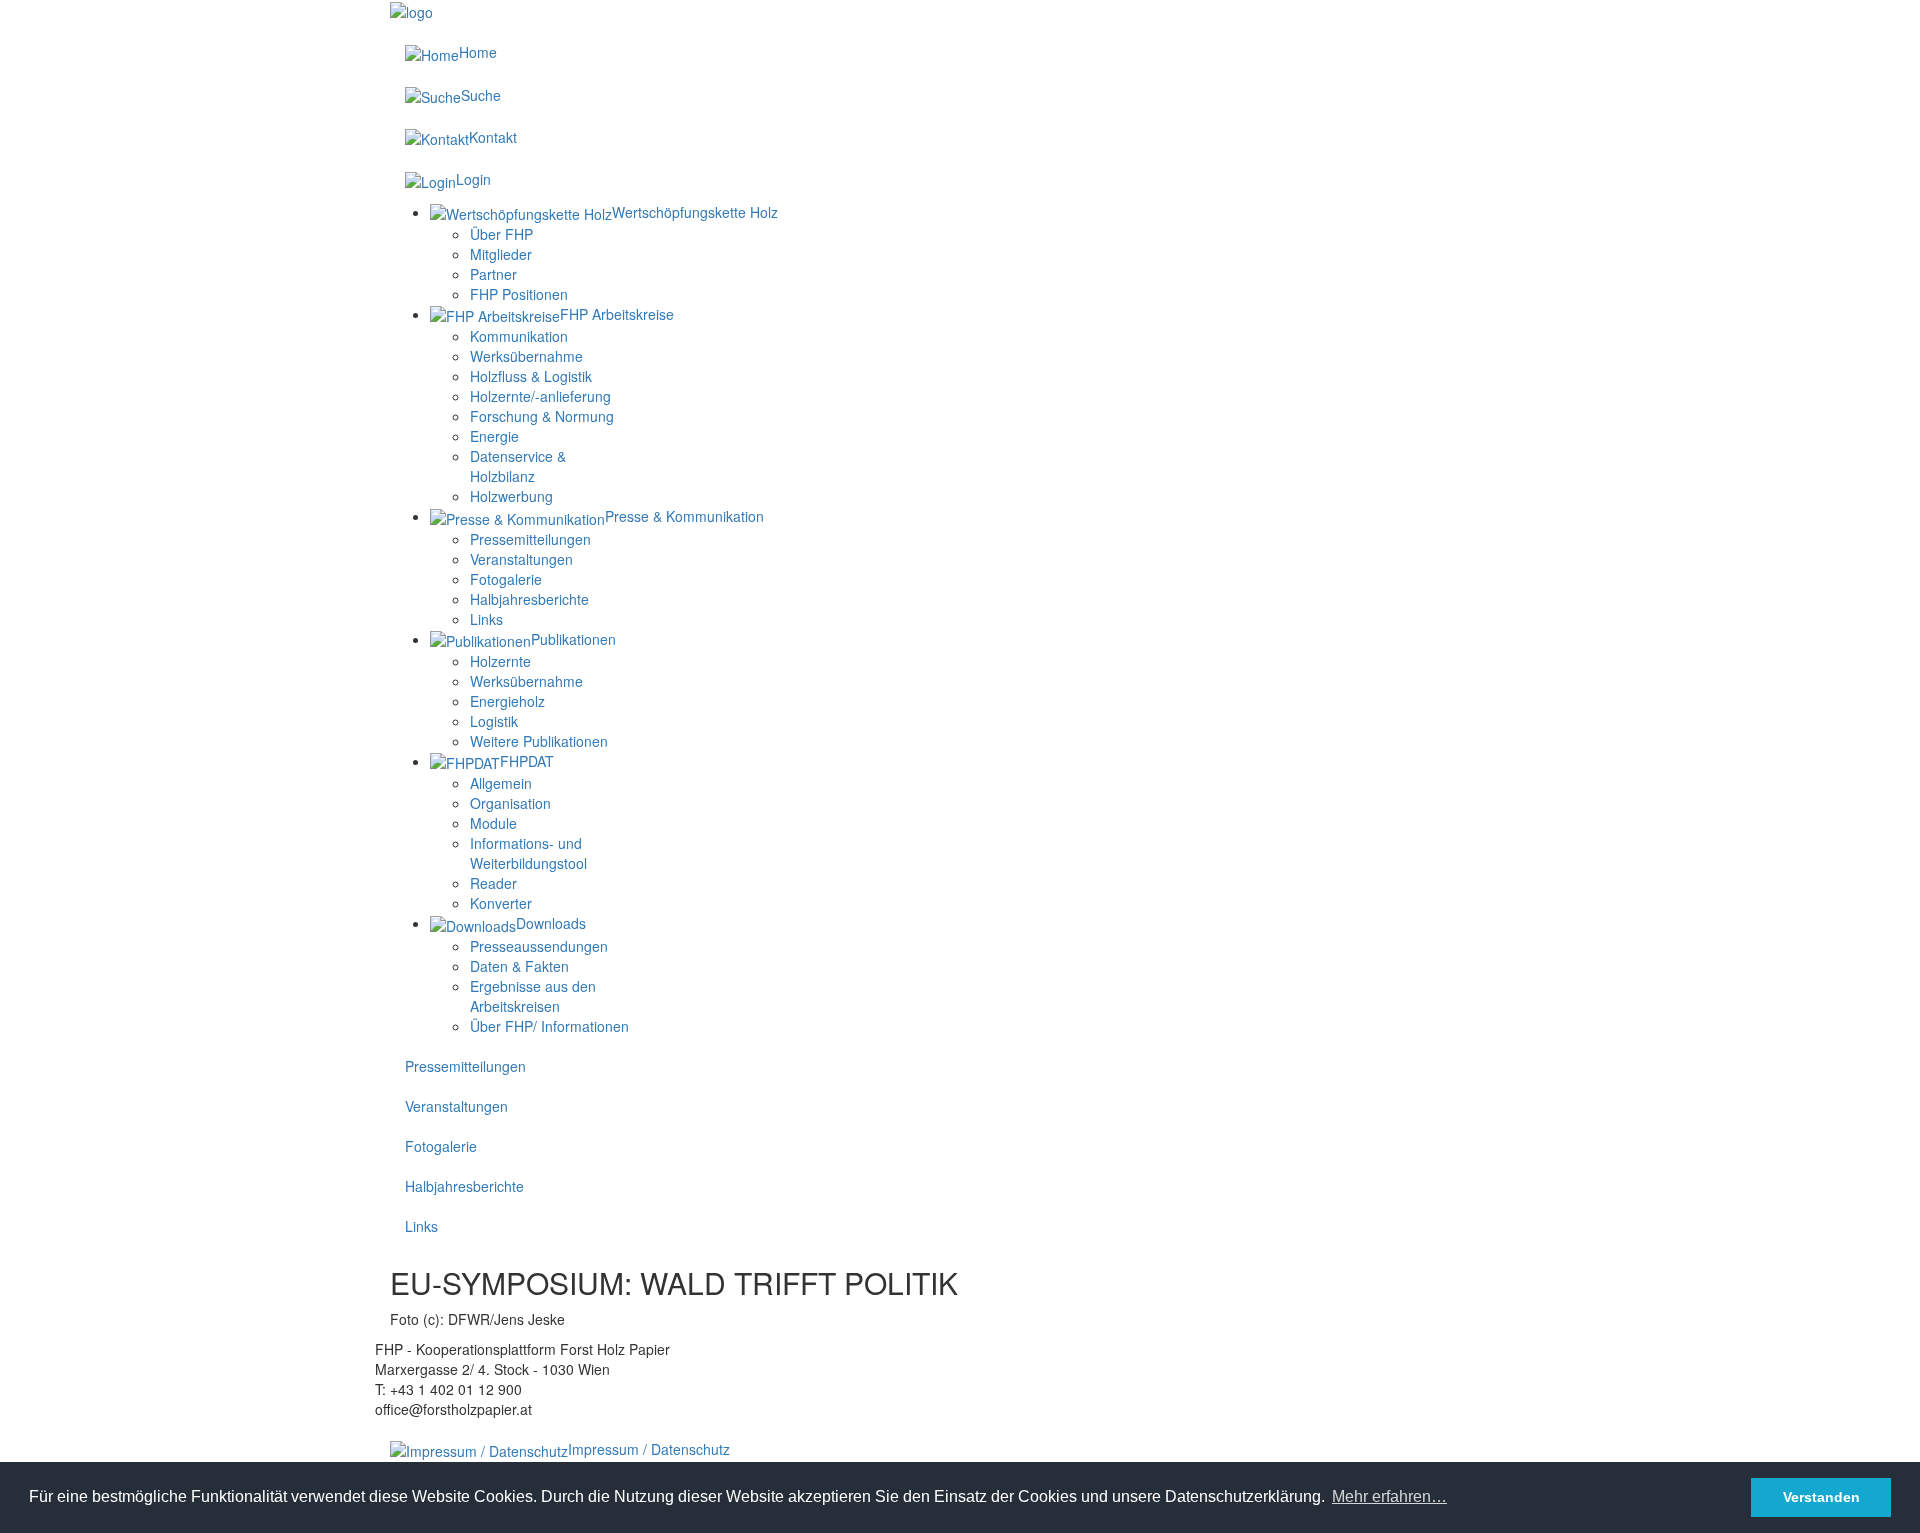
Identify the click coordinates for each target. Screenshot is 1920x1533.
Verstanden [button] (1821, 1497)
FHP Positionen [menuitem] (519, 294)
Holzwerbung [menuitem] (511, 496)
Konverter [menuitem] (501, 903)
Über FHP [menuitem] (501, 234)
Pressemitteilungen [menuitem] (530, 539)
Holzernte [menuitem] (500, 661)
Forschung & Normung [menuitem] (542, 416)
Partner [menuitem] (493, 274)
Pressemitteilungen (465, 1066)
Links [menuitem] (486, 619)
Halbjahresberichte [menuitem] (529, 599)
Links (421, 1226)
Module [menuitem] (493, 823)
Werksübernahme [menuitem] (526, 356)
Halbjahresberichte (464, 1186)
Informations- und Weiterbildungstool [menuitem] (528, 853)
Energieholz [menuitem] (507, 701)
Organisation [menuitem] (510, 803)
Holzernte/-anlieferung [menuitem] (540, 396)
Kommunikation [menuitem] (519, 336)
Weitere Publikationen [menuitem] (539, 741)
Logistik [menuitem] (494, 721)
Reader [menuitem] (493, 883)
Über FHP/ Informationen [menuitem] (549, 1026)
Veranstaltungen (456, 1106)
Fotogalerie (441, 1146)
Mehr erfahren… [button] (1389, 1496)
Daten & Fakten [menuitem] (519, 966)
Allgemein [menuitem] (501, 783)
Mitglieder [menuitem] (501, 254)
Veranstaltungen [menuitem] (521, 559)
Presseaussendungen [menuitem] (539, 946)
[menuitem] (604, 212)
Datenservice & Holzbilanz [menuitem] (518, 466)
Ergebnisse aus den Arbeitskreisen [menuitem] (533, 996)
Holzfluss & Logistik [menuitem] (531, 376)
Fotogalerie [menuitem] (506, 579)
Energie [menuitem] (494, 436)
